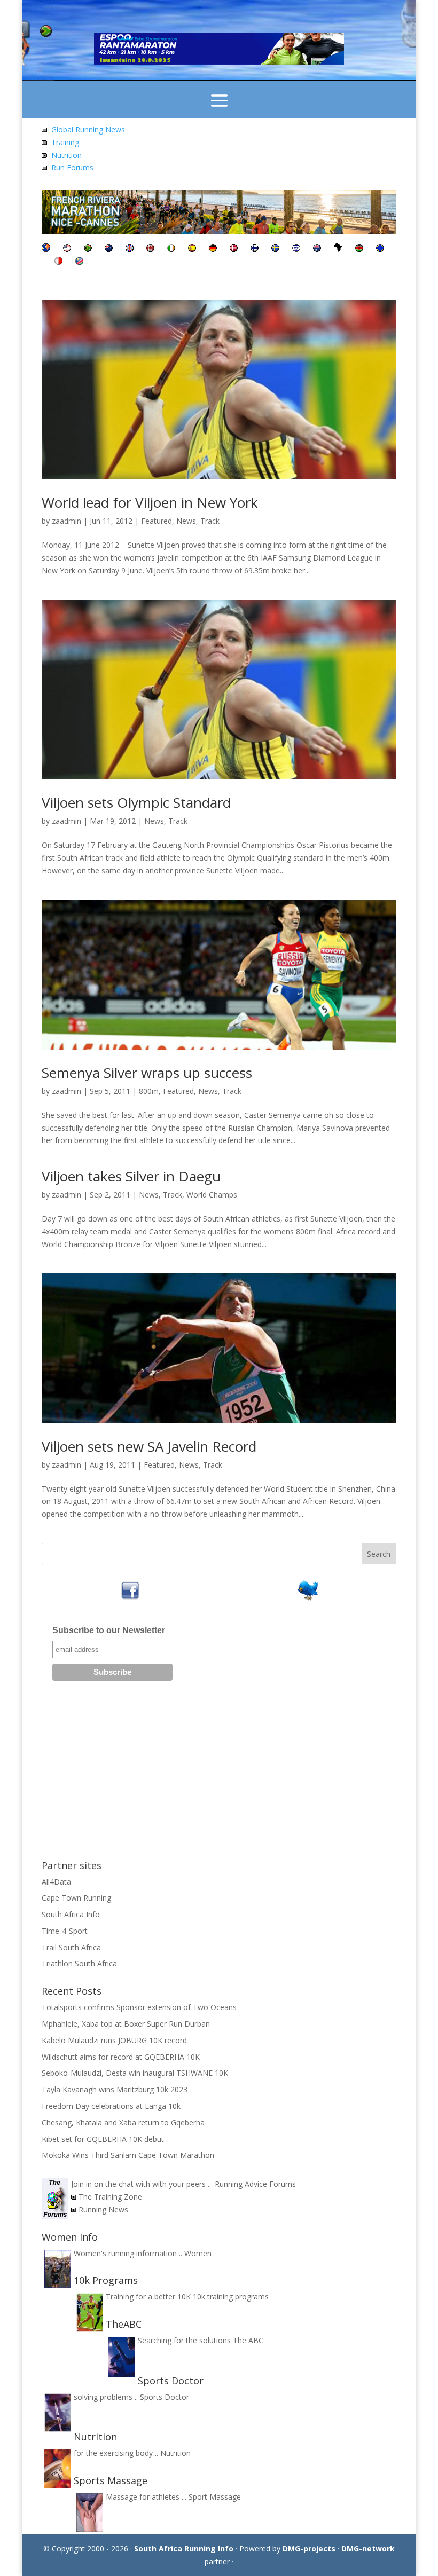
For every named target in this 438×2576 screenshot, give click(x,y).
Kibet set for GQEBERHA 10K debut (103, 2139)
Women (198, 2253)
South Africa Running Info (184, 2549)
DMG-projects (309, 2549)
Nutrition (67, 155)
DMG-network (368, 2549)
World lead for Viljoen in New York (150, 502)
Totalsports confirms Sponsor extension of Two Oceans (139, 2007)
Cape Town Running (76, 1898)
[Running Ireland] (171, 249)
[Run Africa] (338, 249)
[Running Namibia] (79, 262)
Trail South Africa (71, 1947)
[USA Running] (67, 249)
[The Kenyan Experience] (359, 249)
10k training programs (231, 2297)
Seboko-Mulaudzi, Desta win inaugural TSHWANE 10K (135, 2073)
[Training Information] (44, 142)
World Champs (212, 1195)
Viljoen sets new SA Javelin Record (149, 1446)
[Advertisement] (219, 1774)
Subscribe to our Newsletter (109, 1630)
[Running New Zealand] (109, 249)
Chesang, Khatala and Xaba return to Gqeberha (123, 2122)
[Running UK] (130, 249)
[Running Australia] (317, 249)
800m (149, 1091)
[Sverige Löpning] (275, 249)
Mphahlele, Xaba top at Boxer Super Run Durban (126, 2024)
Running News (103, 2209)
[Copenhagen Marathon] (234, 249)
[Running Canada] (150, 249)
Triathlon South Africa (79, 1963)
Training (65, 142)
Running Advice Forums (255, 2184)
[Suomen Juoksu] (255, 249)
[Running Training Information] (44, 167)
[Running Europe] (380, 249)
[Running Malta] (58, 262)
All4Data (56, 1882)
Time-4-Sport (65, 1931)
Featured (157, 521)
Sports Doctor (165, 2397)
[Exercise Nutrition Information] (44, 155)
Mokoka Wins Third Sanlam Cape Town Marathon (128, 2155)
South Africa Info (71, 1914)
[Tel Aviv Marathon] (296, 249)
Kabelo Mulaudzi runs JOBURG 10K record (114, 2040)
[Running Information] (46, 249)
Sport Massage (215, 2497)
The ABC (248, 2340)
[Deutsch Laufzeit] (213, 249)
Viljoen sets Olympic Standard (136, 802)
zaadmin (67, 521)
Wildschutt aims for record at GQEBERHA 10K (121, 2057)
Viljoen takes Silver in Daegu (131, 1176)
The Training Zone (110, 2197)
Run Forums (72, 167)
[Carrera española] (192, 249)
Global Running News (88, 129)
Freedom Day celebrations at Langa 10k (111, 2106)
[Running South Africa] (88, 249)
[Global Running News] (44, 129)
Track (210, 521)
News (186, 521)
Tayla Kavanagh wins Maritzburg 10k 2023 (115, 2089)
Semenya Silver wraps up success (147, 1073)
